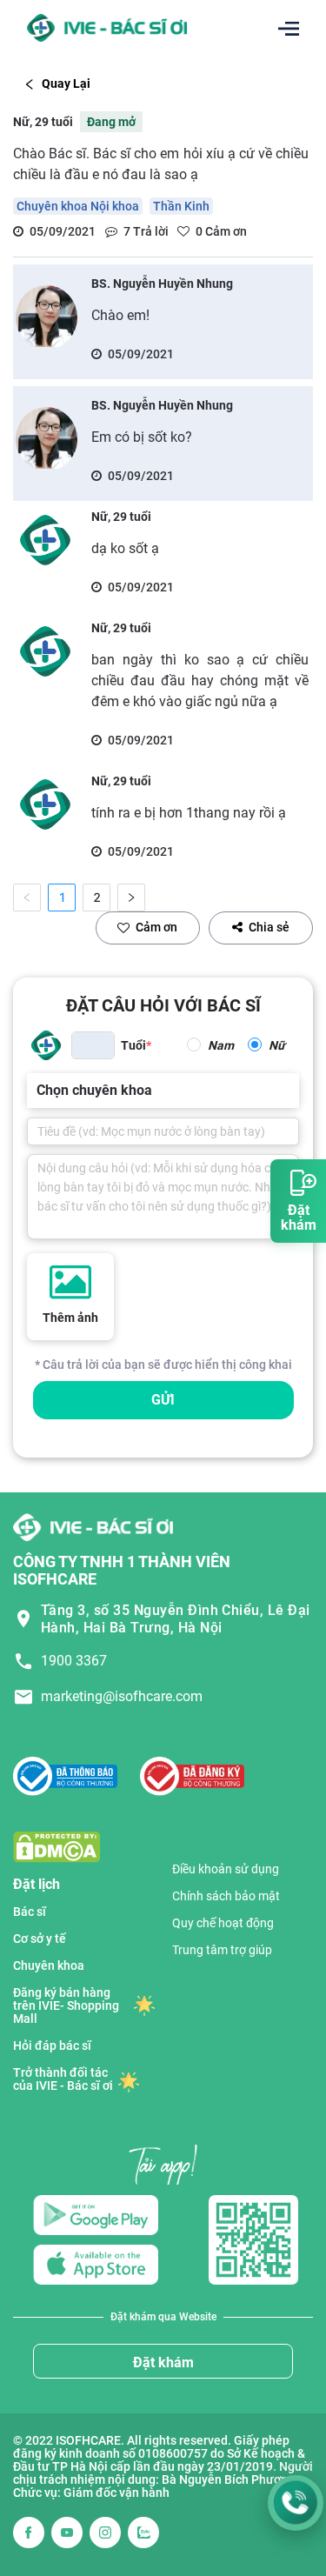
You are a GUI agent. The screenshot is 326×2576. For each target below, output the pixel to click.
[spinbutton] (93, 1045)
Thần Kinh (181, 206)
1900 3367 (74, 1661)
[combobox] (38, 1091)
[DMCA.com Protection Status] (57, 1846)
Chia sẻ (269, 927)
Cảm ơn (156, 927)
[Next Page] (131, 898)
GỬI (163, 1400)
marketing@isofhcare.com (122, 1696)
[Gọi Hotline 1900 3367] (296, 2503)
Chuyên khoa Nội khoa (78, 206)
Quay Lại (66, 83)
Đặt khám (163, 2362)
